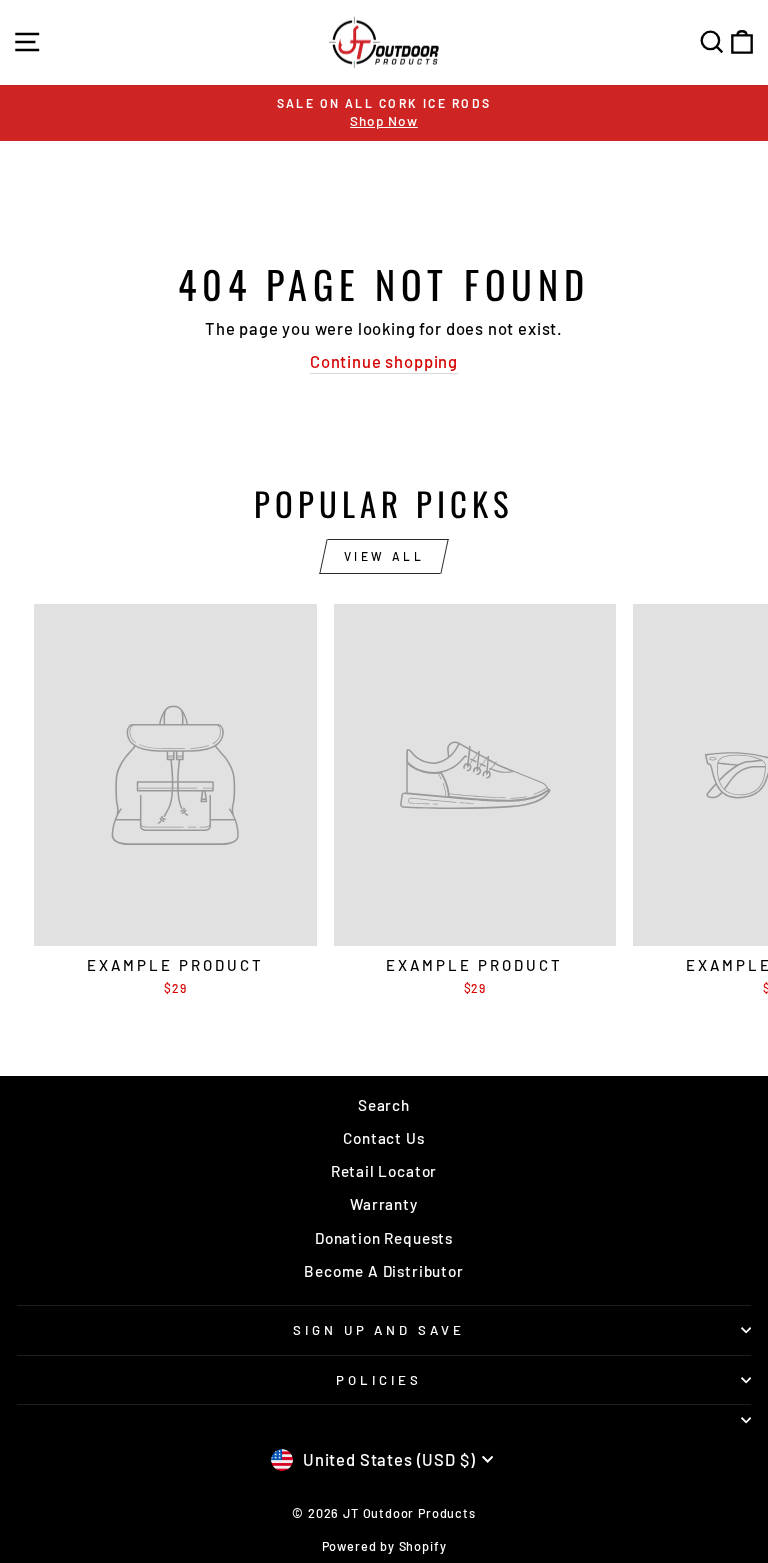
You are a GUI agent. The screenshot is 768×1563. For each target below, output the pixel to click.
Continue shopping (384, 361)
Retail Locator (384, 1171)
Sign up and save (379, 1330)
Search (384, 1105)
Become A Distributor (384, 1271)
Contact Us (383, 1138)
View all (384, 556)
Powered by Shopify (384, 1546)
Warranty (384, 1204)
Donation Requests (384, 1238)
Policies (379, 1380)
